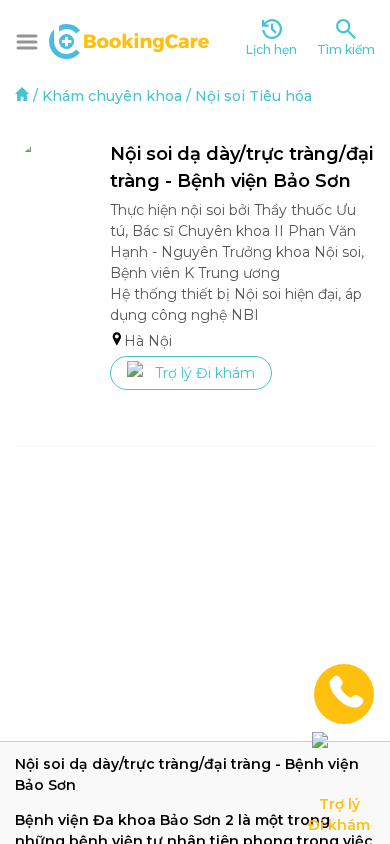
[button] (27, 42)
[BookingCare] (129, 39)
